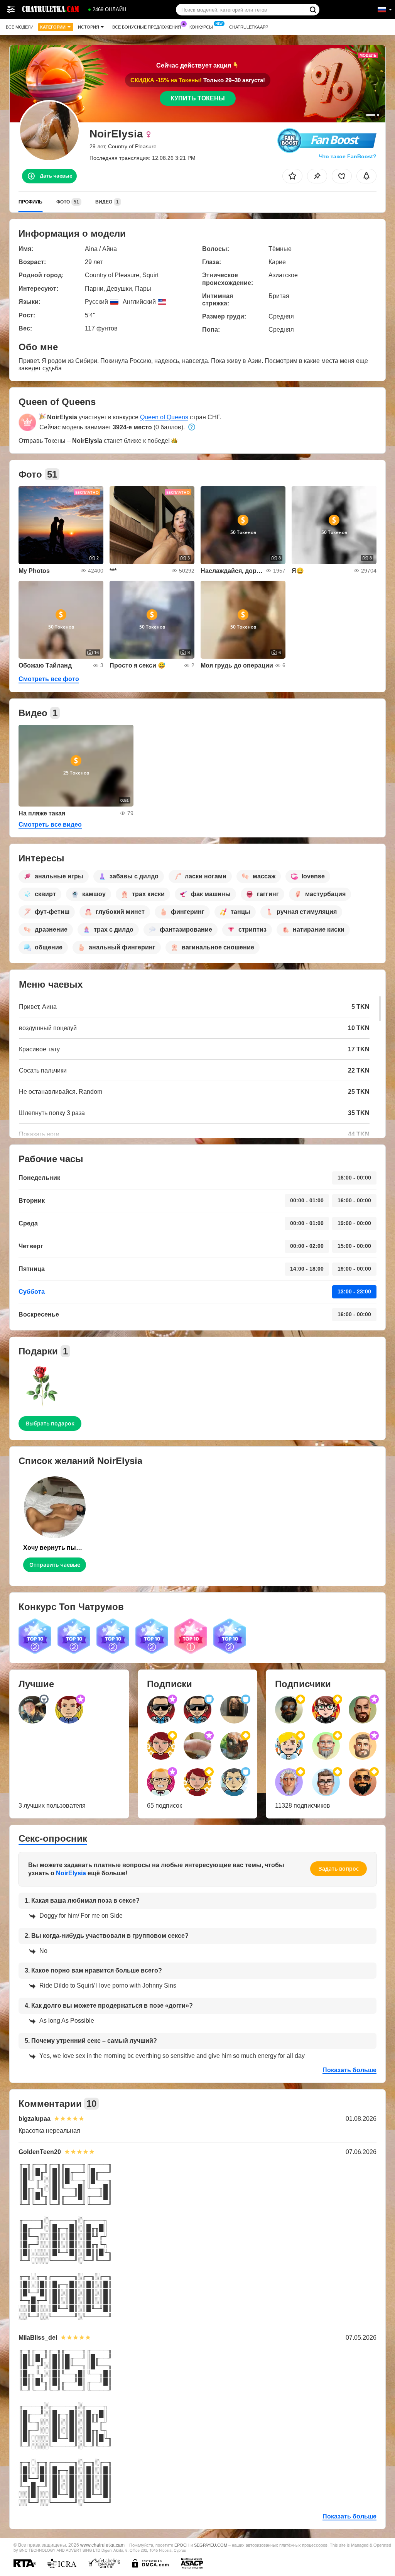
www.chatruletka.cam (102, 2545)
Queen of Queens (164, 417)
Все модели (20, 27)
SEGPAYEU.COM (211, 2545)
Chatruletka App (249, 27)
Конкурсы (201, 27)
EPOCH (182, 2545)
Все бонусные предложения (147, 27)
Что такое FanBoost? (348, 156)
